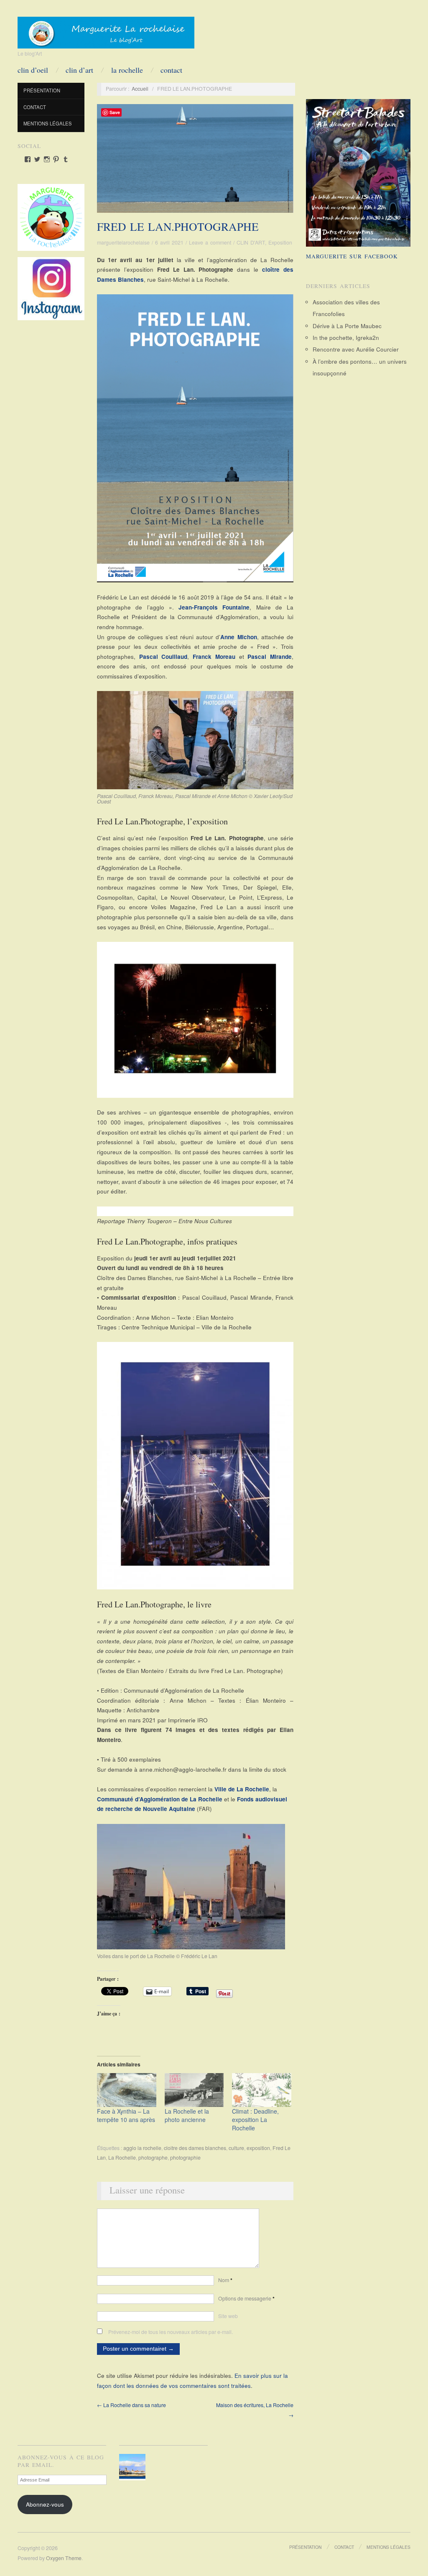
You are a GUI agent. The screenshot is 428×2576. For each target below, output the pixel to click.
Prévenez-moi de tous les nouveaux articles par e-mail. (171, 2332)
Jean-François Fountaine (214, 607)
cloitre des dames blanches (195, 2148)
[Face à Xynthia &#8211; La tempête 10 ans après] (127, 2090)
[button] (134, 2467)
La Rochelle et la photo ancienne (187, 2115)
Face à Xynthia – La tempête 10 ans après (126, 2115)
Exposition (280, 242)
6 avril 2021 (169, 242)
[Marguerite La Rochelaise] (106, 30)
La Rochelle (122, 2158)
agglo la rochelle (142, 2148)
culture (236, 2148)
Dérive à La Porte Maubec (347, 326)
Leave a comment (210, 242)
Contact (171, 70)
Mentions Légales (48, 123)
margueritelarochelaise (123, 242)
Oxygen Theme (64, 2558)
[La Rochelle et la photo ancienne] (194, 2090)
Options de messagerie (246, 2298)
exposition (258, 2148)
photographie (185, 2158)
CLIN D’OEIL (33, 70)
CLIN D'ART (251, 242)
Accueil (140, 89)
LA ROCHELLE (127, 70)
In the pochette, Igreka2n (346, 338)
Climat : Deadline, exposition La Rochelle (255, 2119)
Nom (225, 2280)
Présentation (42, 90)
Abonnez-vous (45, 2504)
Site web (228, 2316)
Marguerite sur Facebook (352, 256)
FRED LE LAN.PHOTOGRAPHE (178, 227)
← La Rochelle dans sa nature (131, 2405)
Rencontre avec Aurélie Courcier (356, 349)
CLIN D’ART (79, 70)
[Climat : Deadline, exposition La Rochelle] (262, 2090)
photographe (153, 2158)
